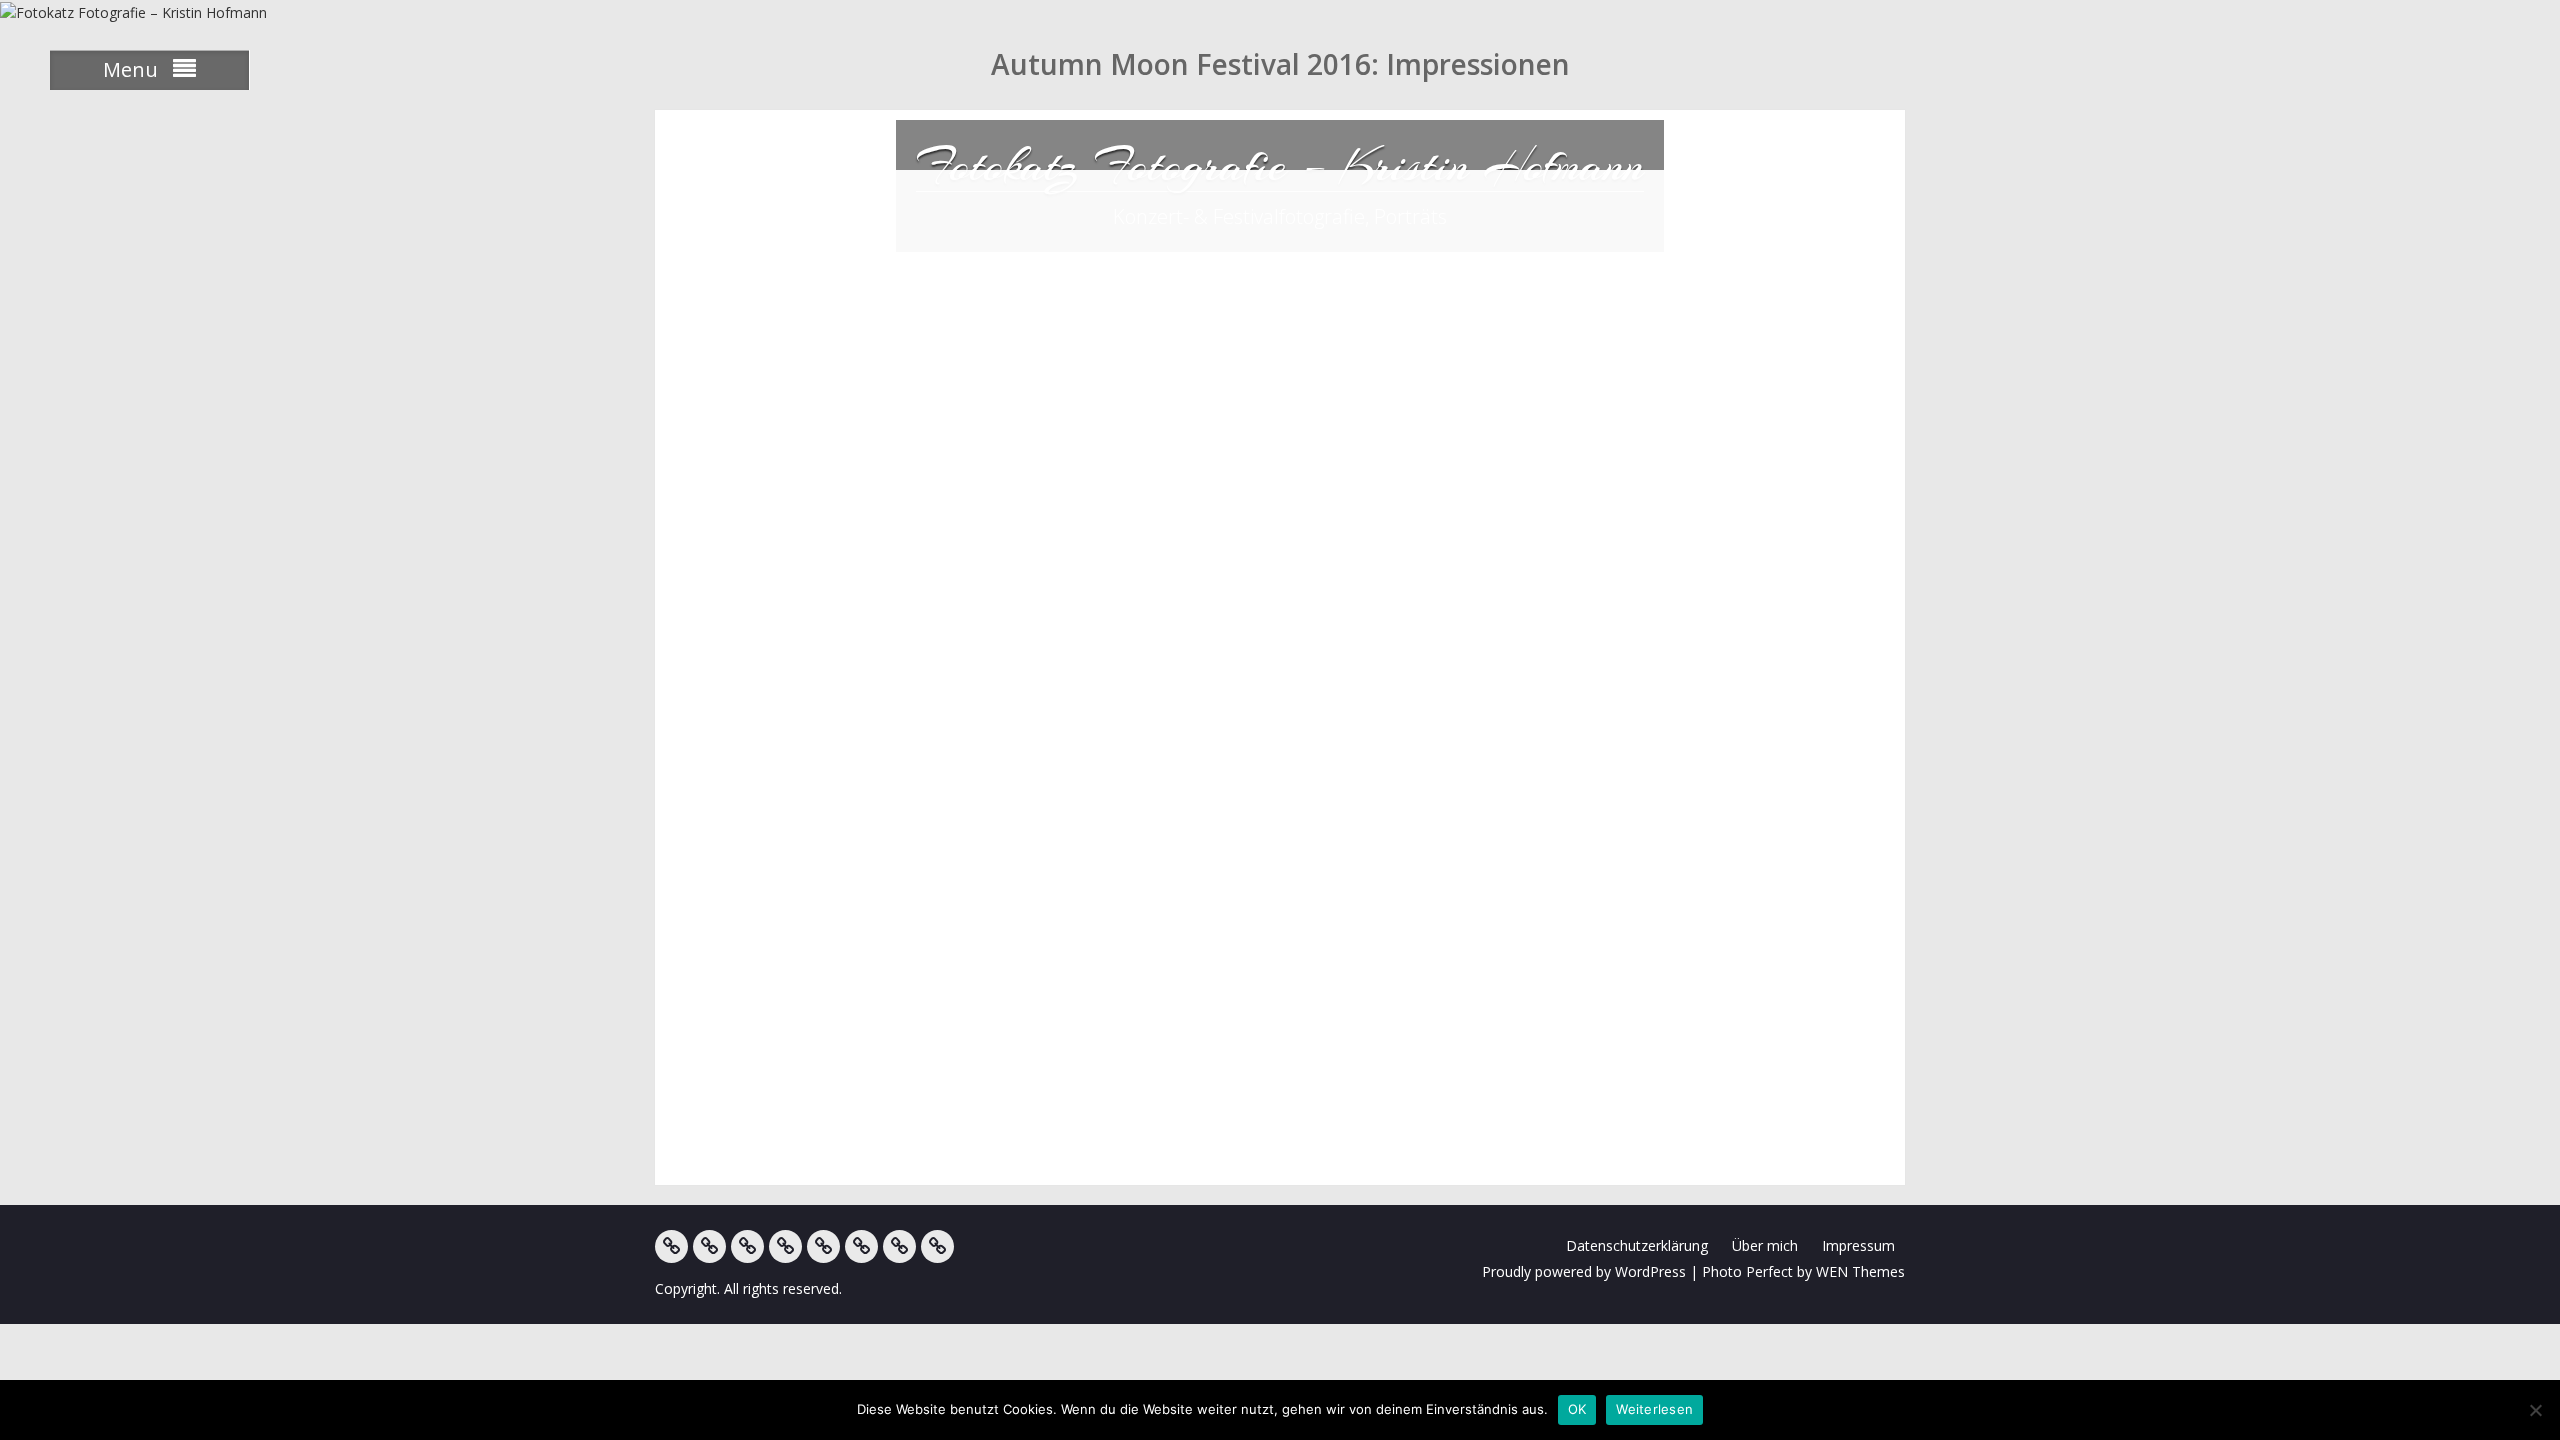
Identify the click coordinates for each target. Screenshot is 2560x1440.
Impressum (1858, 1245)
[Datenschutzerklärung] (937, 1246)
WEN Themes (1860, 1271)
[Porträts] (823, 1246)
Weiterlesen (1654, 1409)
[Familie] (747, 1246)
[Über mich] (861, 1246)
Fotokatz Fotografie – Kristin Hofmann (1280, 165)
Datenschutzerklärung (1637, 1245)
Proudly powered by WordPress (1584, 1271)
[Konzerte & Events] (671, 1246)
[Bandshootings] (785, 1246)
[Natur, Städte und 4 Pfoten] (709, 1246)
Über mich (1765, 1245)
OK (1577, 1409)
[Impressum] (899, 1246)
